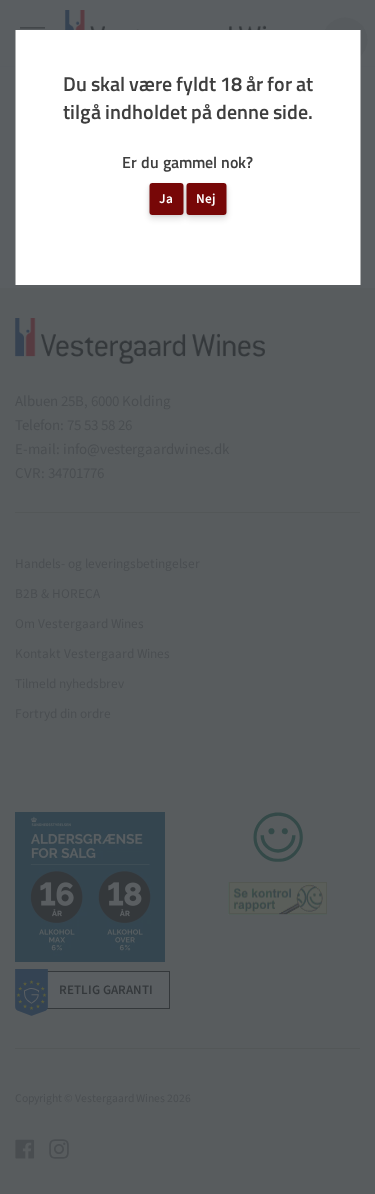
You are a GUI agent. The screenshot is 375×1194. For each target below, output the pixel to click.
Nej (206, 198)
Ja (166, 198)
